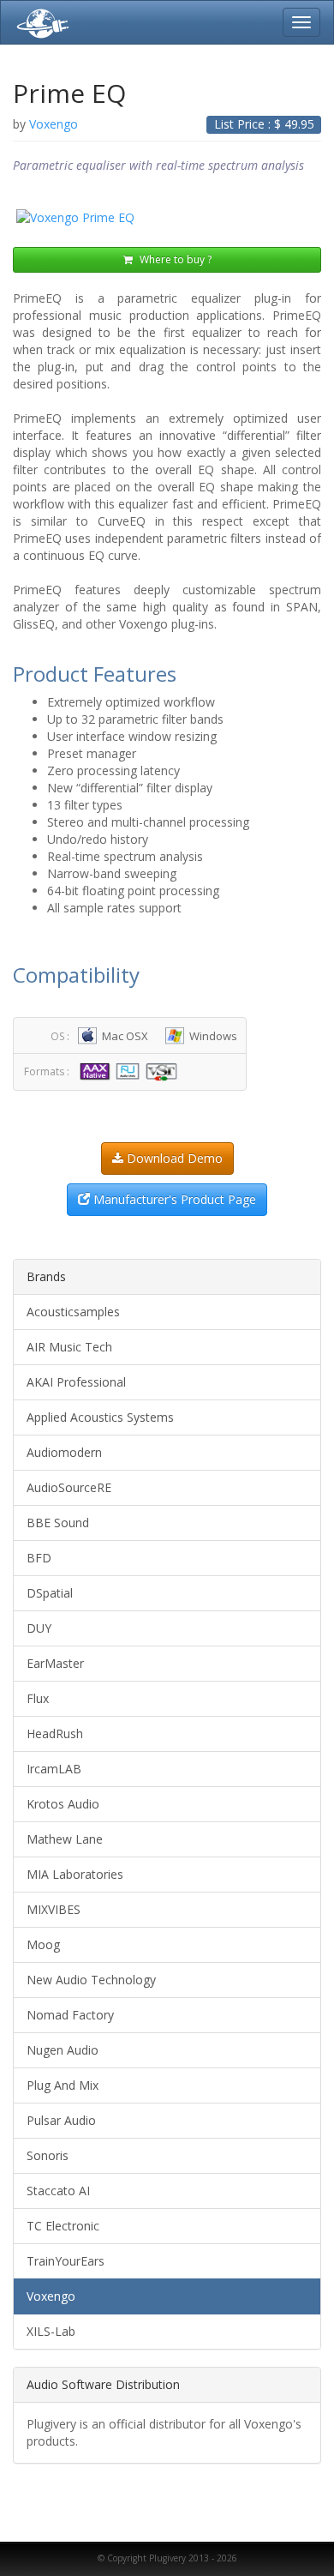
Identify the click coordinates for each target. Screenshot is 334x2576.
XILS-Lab (51, 2331)
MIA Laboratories (75, 1874)
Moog (43, 1944)
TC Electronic (63, 2226)
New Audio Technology (91, 1980)
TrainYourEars (66, 2261)
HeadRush (55, 1733)
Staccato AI (58, 2191)
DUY (39, 1628)
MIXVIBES (54, 1909)
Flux (38, 1698)
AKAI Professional (76, 1382)
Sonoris (48, 2155)
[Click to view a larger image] (167, 218)
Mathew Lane (65, 1839)
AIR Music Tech (69, 1347)
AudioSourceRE (69, 1487)
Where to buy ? (174, 259)
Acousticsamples (73, 1312)
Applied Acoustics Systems (100, 1417)
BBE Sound (58, 1523)
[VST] (164, 1071)
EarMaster (55, 1663)
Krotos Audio (63, 1804)
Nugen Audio (63, 2050)
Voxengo (51, 2296)
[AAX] (97, 1071)
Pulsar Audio (61, 2120)
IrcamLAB (54, 1769)
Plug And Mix (63, 2085)
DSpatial (50, 1593)
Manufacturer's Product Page (173, 1199)
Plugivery (39, 22)
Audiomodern (64, 1452)
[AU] (130, 1071)
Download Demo (173, 1158)
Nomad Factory (70, 2015)
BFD (39, 1558)
